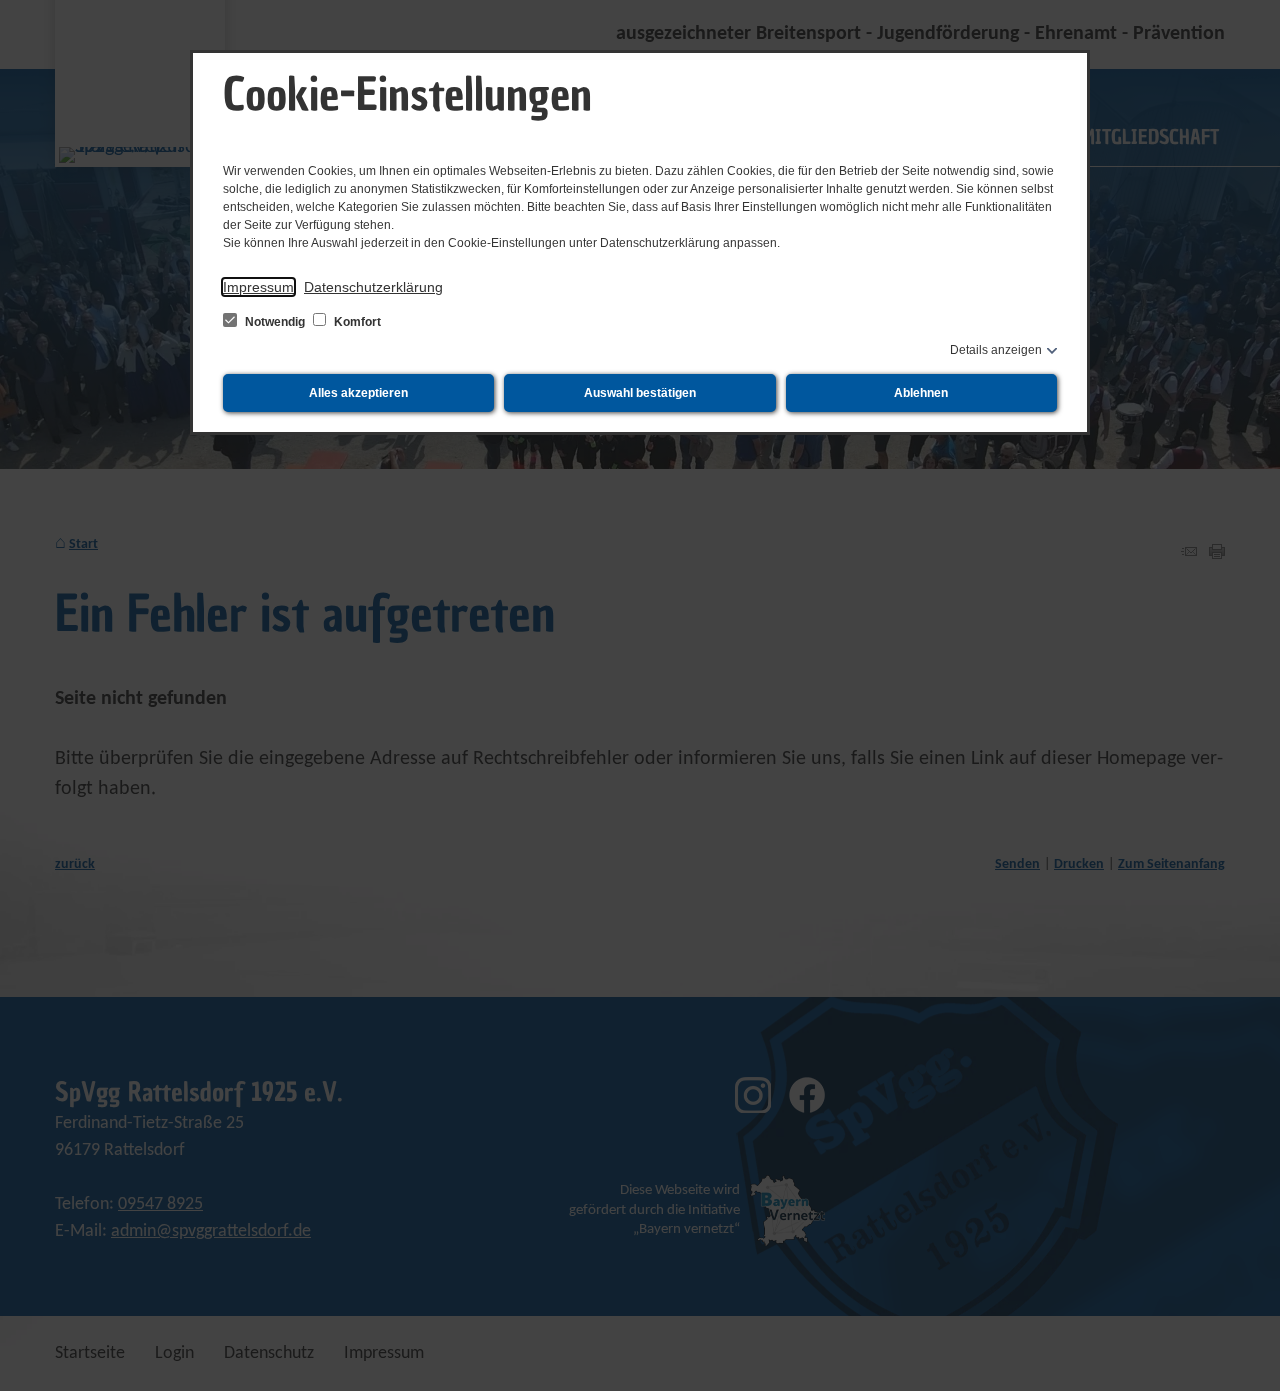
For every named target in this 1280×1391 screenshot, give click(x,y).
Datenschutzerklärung (373, 287)
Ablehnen (921, 393)
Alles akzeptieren (358, 393)
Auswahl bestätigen (640, 393)
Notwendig (275, 322)
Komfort (356, 322)
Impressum (258, 287)
